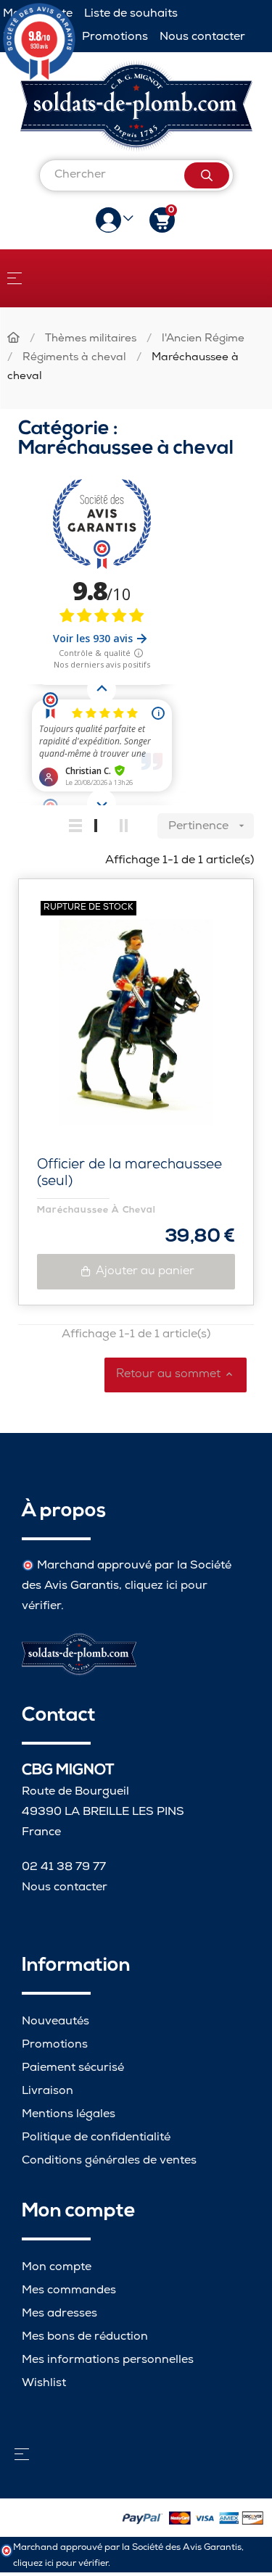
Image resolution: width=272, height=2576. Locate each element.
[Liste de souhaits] (219, 913)
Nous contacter (202, 37)
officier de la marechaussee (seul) (129, 1174)
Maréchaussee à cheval (96, 1210)
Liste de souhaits (131, 14)
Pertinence (208, 827)
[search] (207, 175)
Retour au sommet (176, 1375)
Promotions (115, 37)
